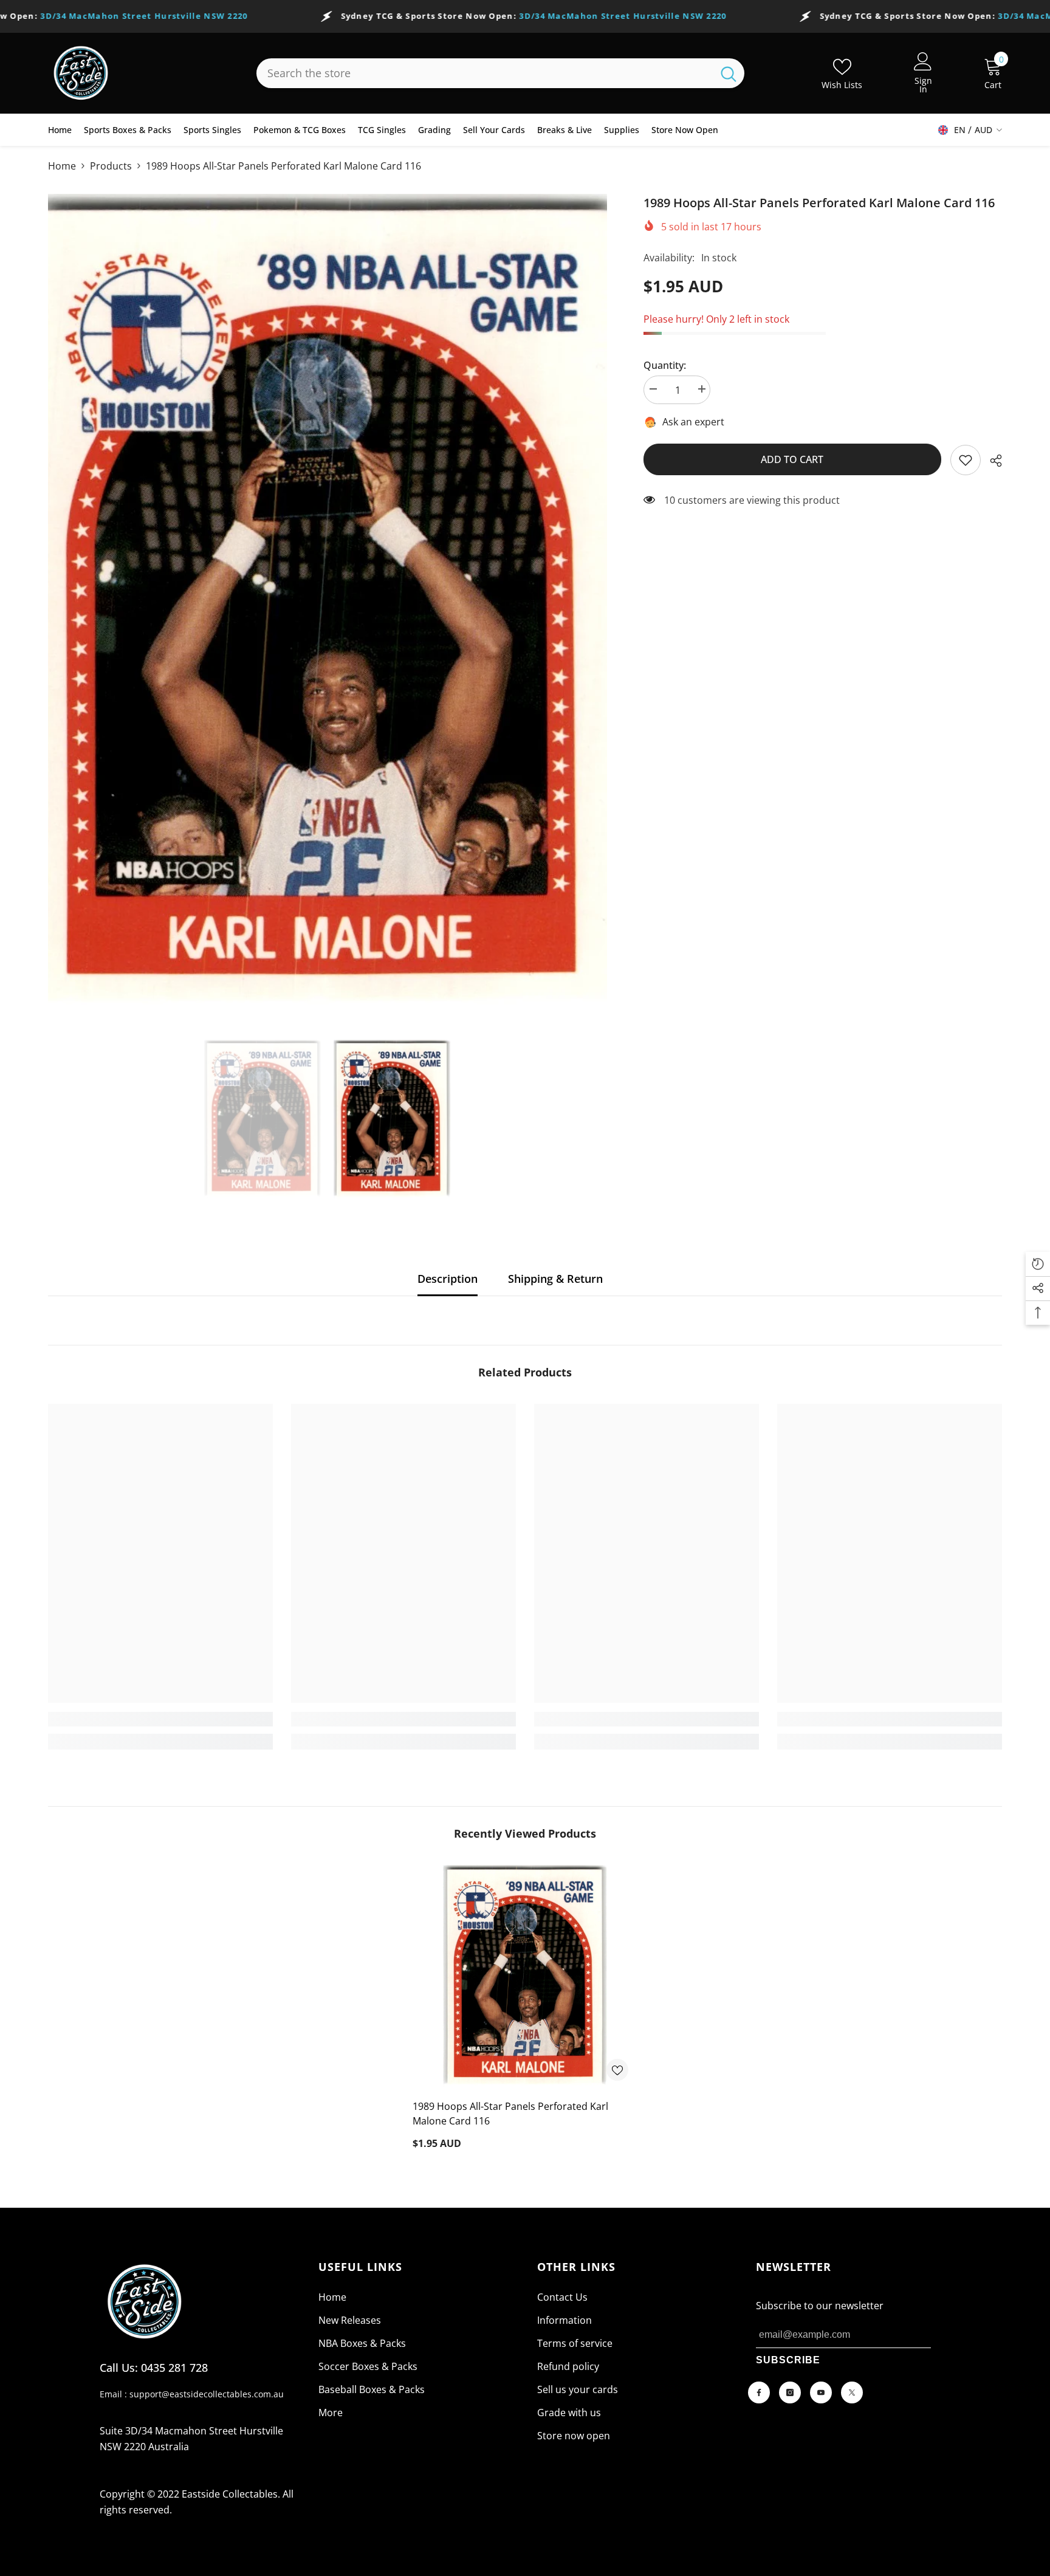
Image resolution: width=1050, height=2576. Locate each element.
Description (448, 1279)
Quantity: (665, 365)
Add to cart (792, 459)
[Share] (991, 461)
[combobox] (485, 73)
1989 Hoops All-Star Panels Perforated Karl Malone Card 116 (510, 2114)
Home (62, 166)
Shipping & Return (555, 1279)
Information (564, 2320)
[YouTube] (821, 2392)
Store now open (574, 2436)
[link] (966, 460)
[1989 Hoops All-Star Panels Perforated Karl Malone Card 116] (525, 1977)
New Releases (350, 2320)
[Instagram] (790, 2392)
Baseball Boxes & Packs (372, 2389)
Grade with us (569, 2413)
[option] (328, 608)
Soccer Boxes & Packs (368, 2366)
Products (111, 166)
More (331, 2413)
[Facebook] (759, 2392)
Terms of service (575, 2343)
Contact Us (562, 2297)
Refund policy (568, 2366)
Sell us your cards (578, 2389)
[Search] (500, 73)
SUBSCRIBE (788, 2360)
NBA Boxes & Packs (362, 2343)
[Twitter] (852, 2392)
